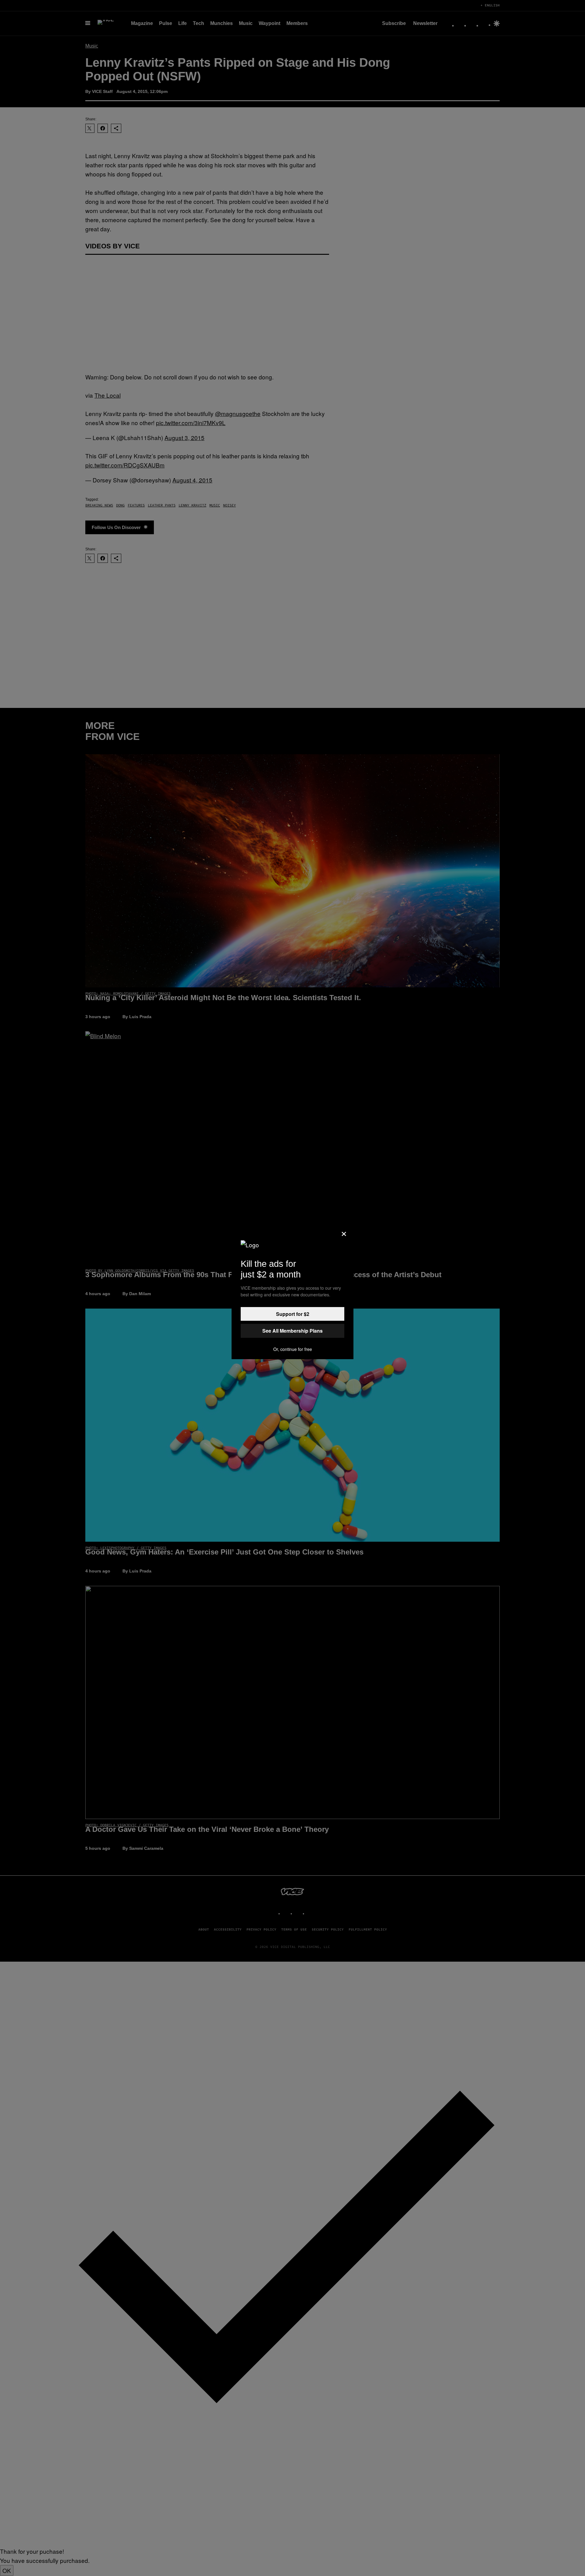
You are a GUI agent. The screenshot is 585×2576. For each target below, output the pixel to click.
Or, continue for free (293, 1349)
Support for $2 (293, 1314)
